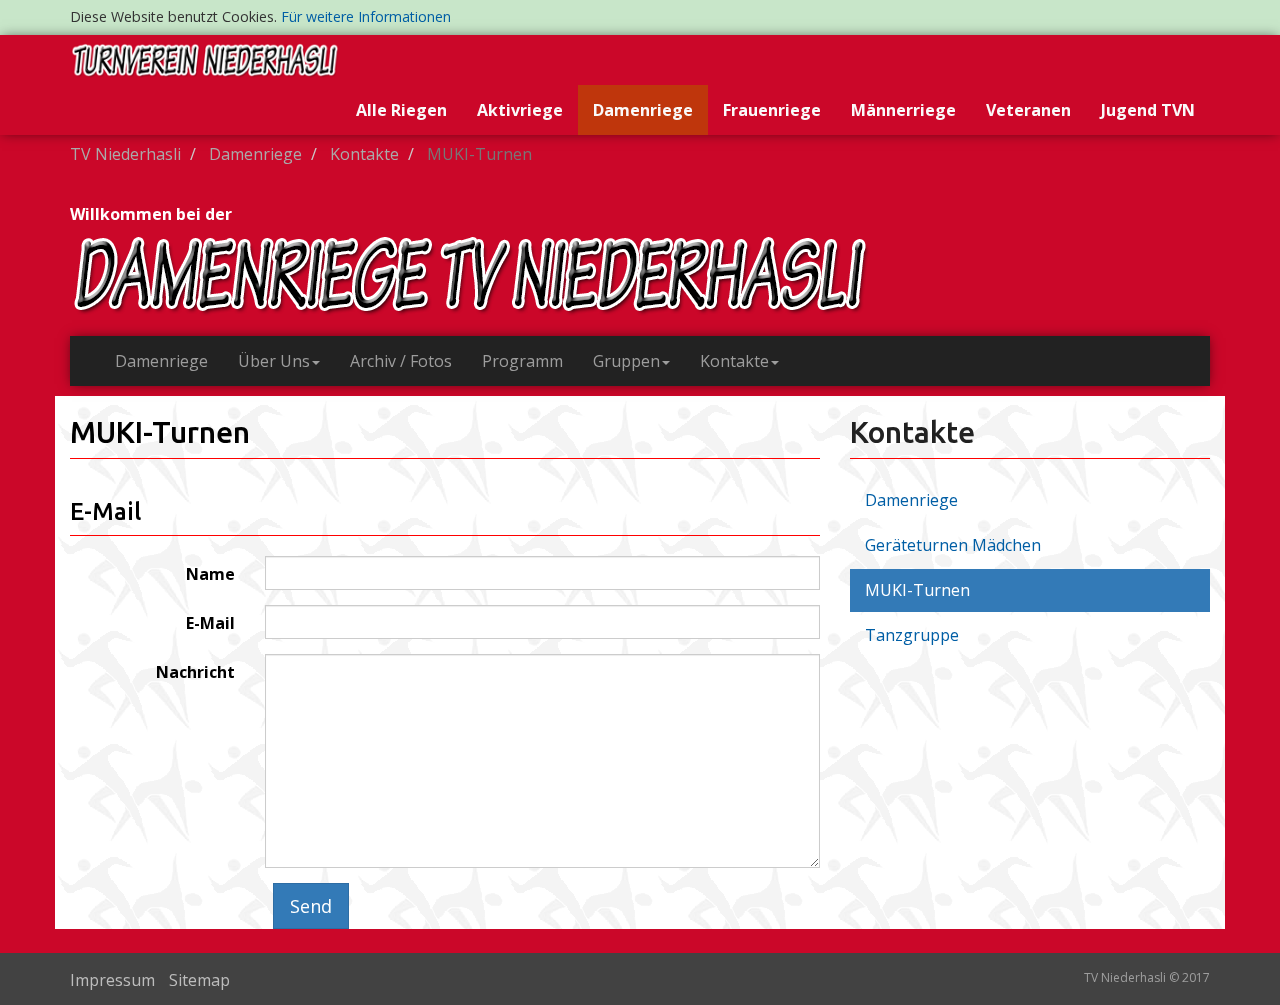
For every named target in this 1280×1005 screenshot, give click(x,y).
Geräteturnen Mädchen (953, 545)
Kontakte (364, 154)
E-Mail (210, 623)
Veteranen (1028, 110)
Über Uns (274, 361)
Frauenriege (772, 110)
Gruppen (626, 361)
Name (210, 574)
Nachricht (195, 672)
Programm (522, 361)
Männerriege (903, 110)
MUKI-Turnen (917, 590)
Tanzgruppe (912, 635)
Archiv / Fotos (401, 361)
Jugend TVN (1148, 110)
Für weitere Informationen (366, 16)
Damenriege (643, 110)
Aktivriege (520, 110)
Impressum (112, 980)
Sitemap (199, 980)
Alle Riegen (401, 110)
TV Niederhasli (125, 154)
